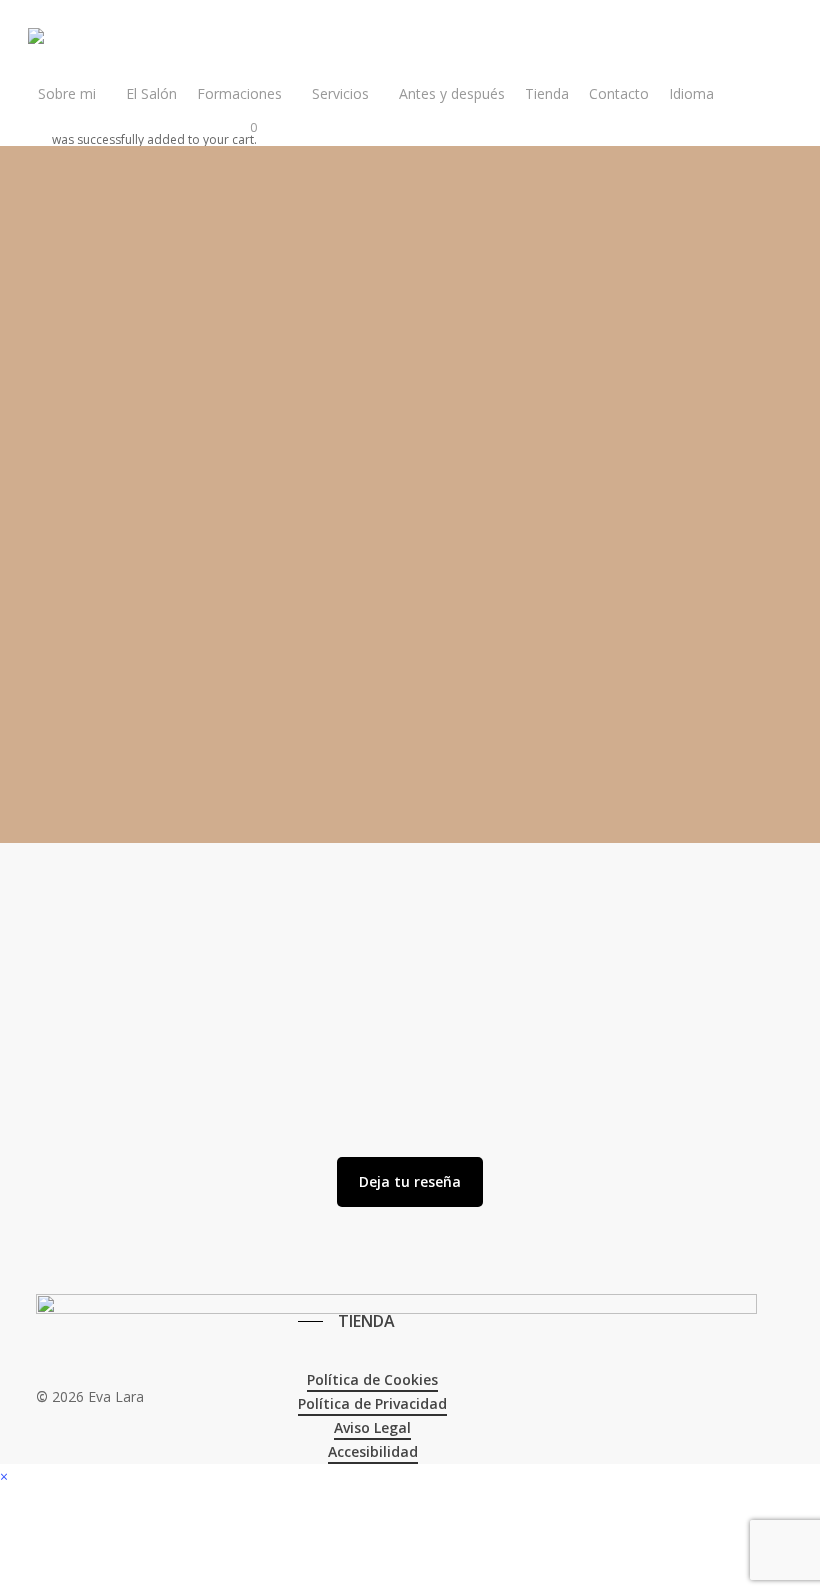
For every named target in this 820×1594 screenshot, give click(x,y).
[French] (327, 1268)
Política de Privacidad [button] (372, 1403)
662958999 (60, 655)
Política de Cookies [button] (372, 1379)
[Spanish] (349, 1268)
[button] (410, 1182)
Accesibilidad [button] (373, 1451)
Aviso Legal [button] (372, 1427)
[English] (305, 1268)
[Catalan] (283, 1268)
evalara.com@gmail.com (110, 679)
